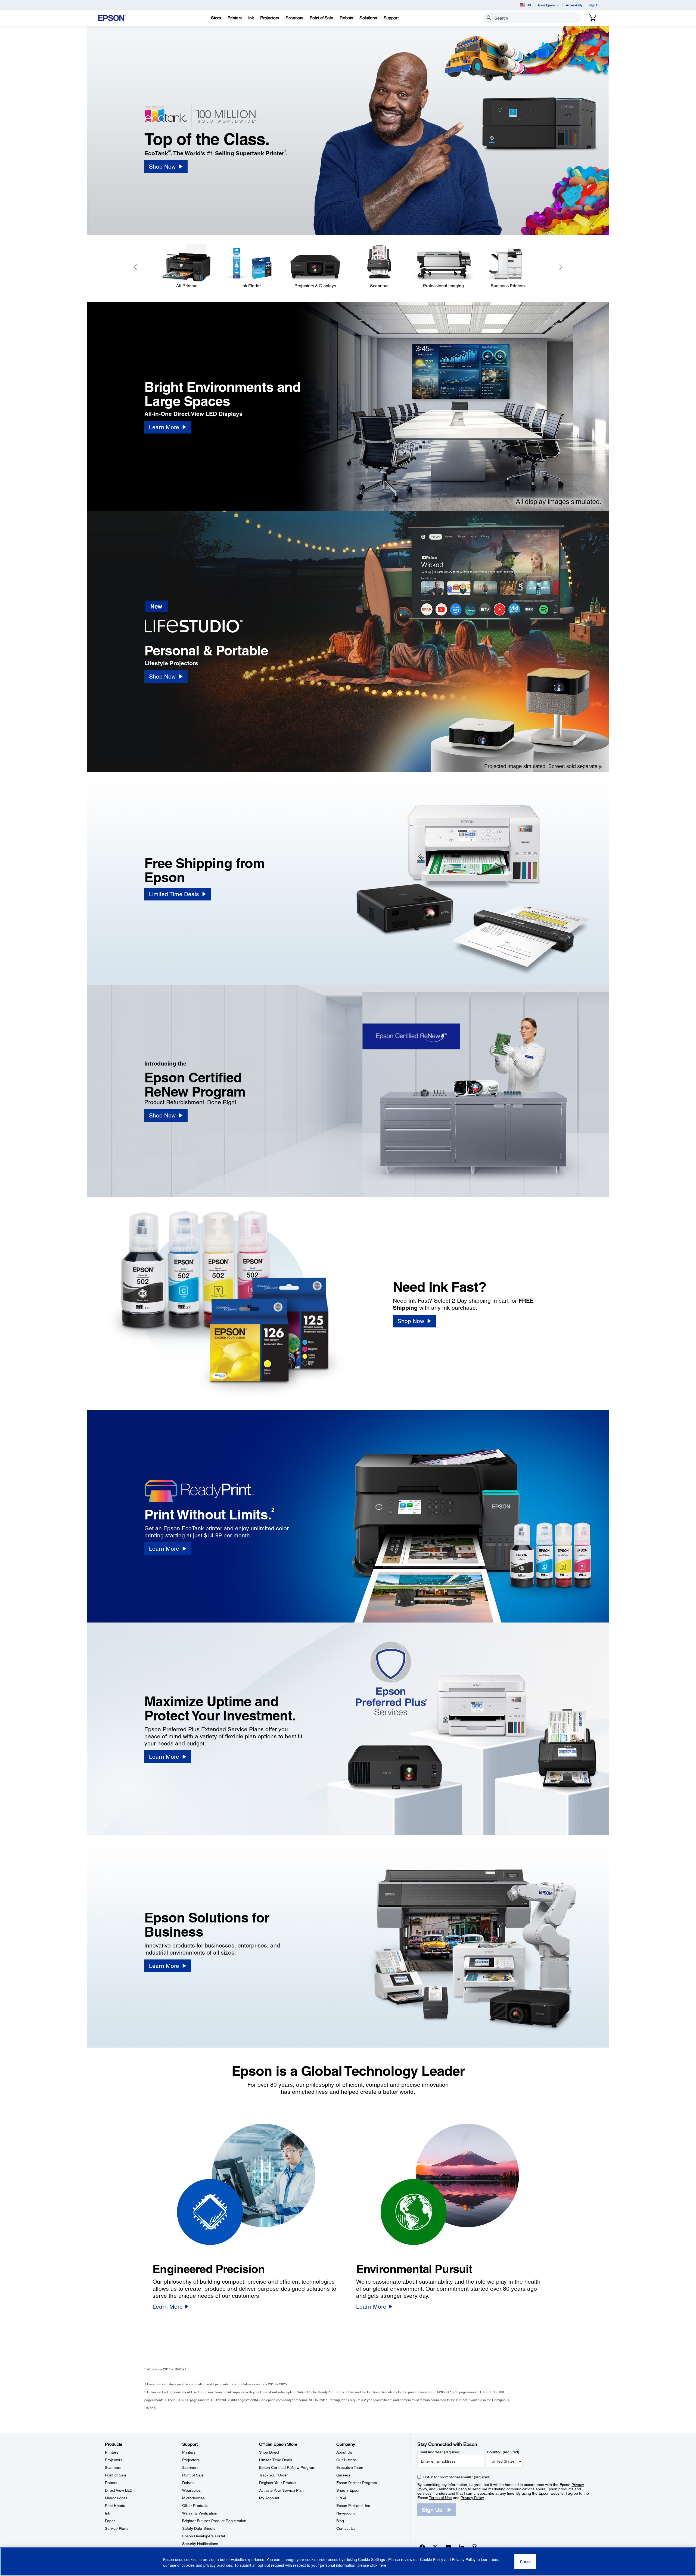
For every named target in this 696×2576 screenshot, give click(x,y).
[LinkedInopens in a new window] (461, 2547)
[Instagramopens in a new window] (474, 2547)
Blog (340, 2521)
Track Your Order (274, 2475)
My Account (269, 2498)
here (382, 2565)
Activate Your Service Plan (281, 2490)
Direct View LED (119, 2490)
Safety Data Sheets (199, 2528)
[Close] (525, 2562)
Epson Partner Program (357, 2483)
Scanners (113, 2467)
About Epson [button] (546, 5)
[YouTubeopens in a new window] (448, 2547)
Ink (108, 2513)
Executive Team (350, 2467)
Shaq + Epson (348, 2490)
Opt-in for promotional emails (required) (457, 2477)
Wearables (191, 2490)
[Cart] (593, 18)
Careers (343, 2475)
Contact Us (346, 2528)
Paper (110, 2521)
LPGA (341, 2498)
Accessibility (574, 5)
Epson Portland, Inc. (354, 2506)
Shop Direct (269, 2452)
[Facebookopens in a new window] (422, 2547)
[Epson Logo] (112, 18)
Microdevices (116, 2498)
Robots (111, 2483)
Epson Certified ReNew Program (287, 2467)
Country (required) (503, 2452)
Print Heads (115, 2506)
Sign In (594, 5)
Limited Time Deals (276, 2460)
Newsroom (346, 2513)
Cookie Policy (432, 2560)
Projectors (114, 2460)
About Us (344, 2452)
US (529, 5)
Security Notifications (200, 2544)
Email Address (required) (439, 2452)
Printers (112, 2452)
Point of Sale (116, 2475)
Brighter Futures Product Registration (214, 2521)
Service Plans (117, 2528)
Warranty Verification (200, 2513)
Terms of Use (440, 2498)
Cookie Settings (372, 2560)
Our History (346, 2460)
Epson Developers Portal (203, 2536)
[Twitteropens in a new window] (435, 2547)
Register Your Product (278, 2483)
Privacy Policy (472, 2498)
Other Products (195, 2506)
